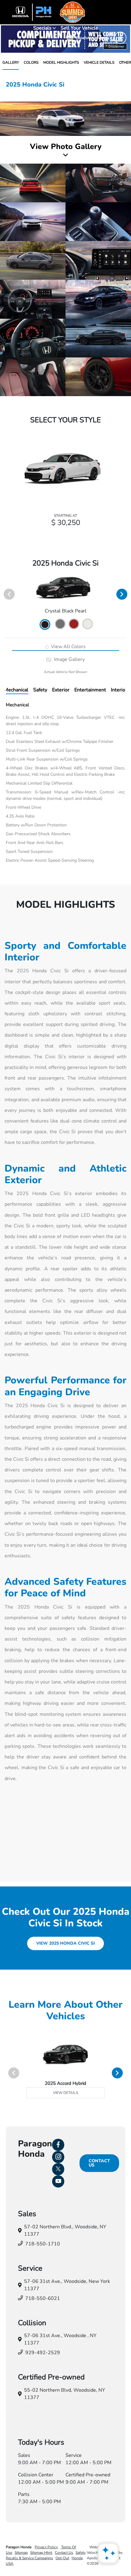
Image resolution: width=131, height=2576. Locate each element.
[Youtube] (58, 2181)
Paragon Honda (19, 2547)
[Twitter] (58, 2169)
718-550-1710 (43, 2244)
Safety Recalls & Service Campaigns (46, 2555)
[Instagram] (58, 2157)
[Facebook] (58, 2145)
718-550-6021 (43, 2298)
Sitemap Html (41, 2553)
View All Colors (68, 647)
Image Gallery (69, 659)
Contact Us (99, 2163)
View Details (65, 2093)
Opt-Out (62, 2558)
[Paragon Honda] (65, 12)
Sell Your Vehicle (79, 28)
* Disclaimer (115, 46)
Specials (43, 28)
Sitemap (21, 2553)
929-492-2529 (43, 2353)
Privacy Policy (46, 2547)
